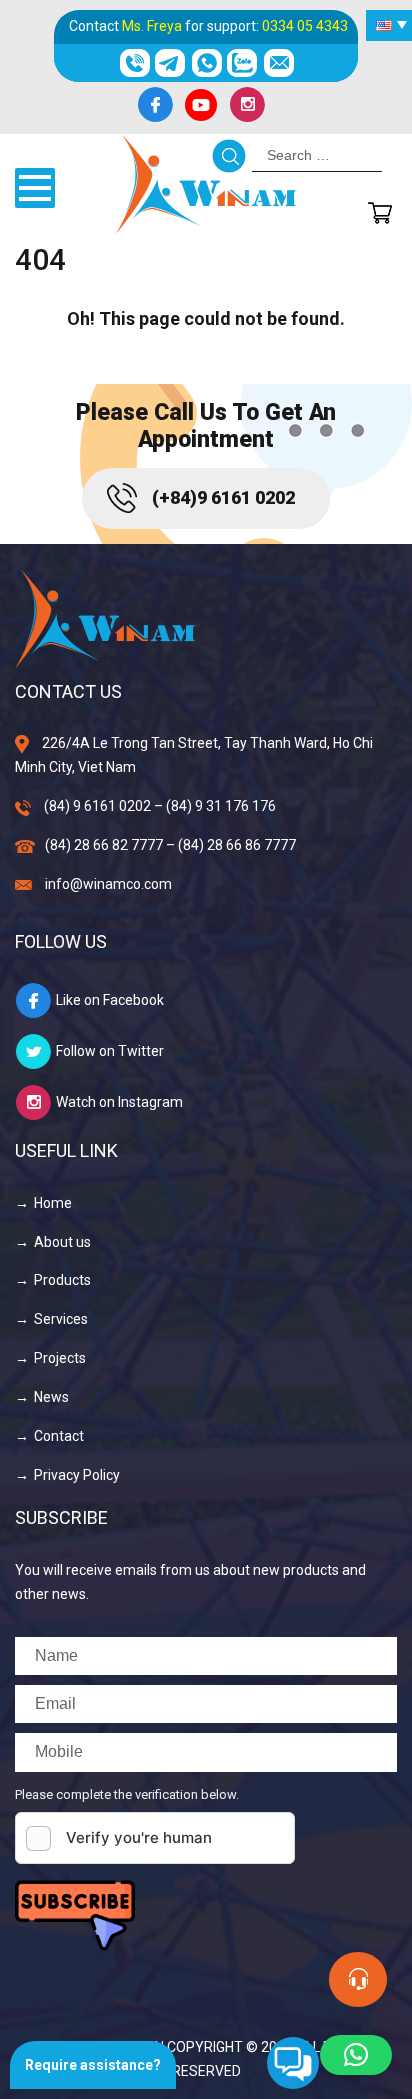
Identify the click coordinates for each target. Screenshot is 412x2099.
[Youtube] (201, 105)
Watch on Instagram (119, 1102)
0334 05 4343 (305, 26)
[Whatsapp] (206, 63)
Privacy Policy (77, 1475)
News (51, 1397)
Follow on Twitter (110, 1051)
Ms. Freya (152, 26)
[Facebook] (155, 105)
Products (62, 1280)
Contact (59, 1436)
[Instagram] (247, 105)
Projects (60, 1358)
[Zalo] (242, 63)
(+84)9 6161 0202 (223, 497)
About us (62, 1242)
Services (61, 1319)
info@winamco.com (108, 884)
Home (53, 1203)
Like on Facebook (110, 1000)
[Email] (278, 63)
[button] (356, 2055)
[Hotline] (134, 63)
